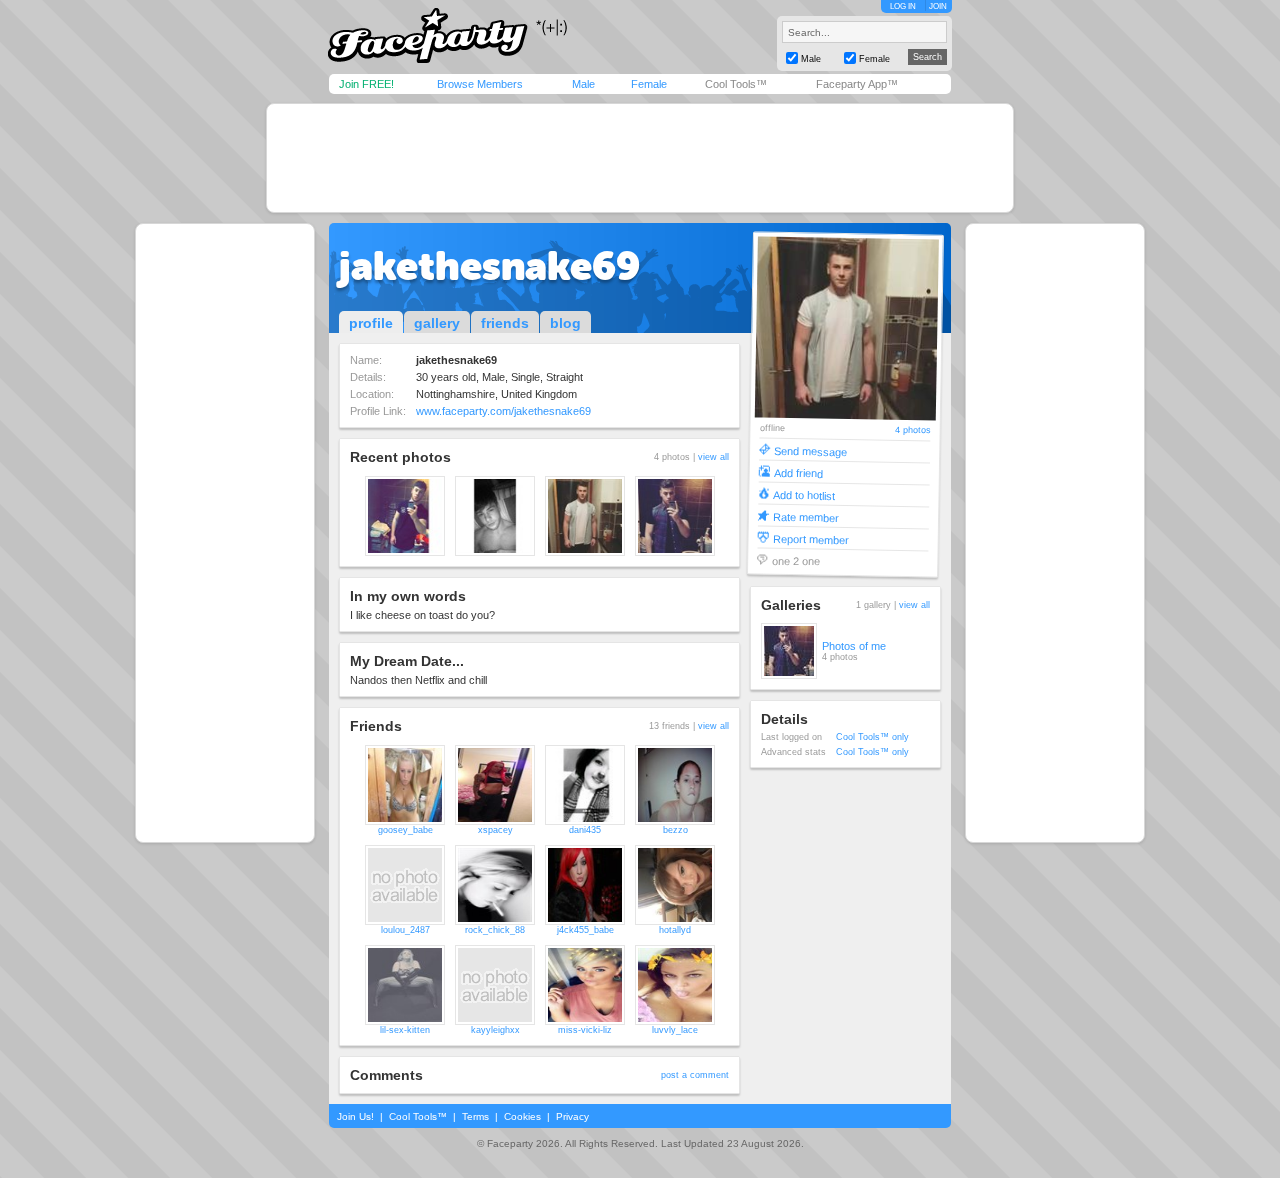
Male (583, 84)
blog (565, 323)
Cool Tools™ (736, 84)
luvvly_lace (675, 1030)
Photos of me (854, 646)
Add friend (798, 472)
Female (649, 84)
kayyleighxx (495, 1030)
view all (713, 457)
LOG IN (903, 6)
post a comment (695, 1075)
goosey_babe (405, 830)
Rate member (806, 516)
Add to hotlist (804, 494)
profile (371, 323)
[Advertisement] (640, 158)
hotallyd (675, 930)
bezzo (675, 830)
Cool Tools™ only (872, 737)
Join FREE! (366, 84)
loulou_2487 (405, 930)
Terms (475, 1116)
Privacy (572, 1116)
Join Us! (355, 1116)
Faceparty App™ (857, 84)
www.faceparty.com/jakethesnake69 (503, 411)
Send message (810, 450)
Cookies (522, 1116)
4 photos (912, 430)
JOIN (938, 6)
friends (505, 323)
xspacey (495, 830)
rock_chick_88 (495, 930)
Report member (811, 538)
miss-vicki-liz (585, 1030)
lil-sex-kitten (405, 1030)
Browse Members (480, 84)
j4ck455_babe (585, 930)
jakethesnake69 (489, 266)
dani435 (585, 830)
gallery (437, 323)
